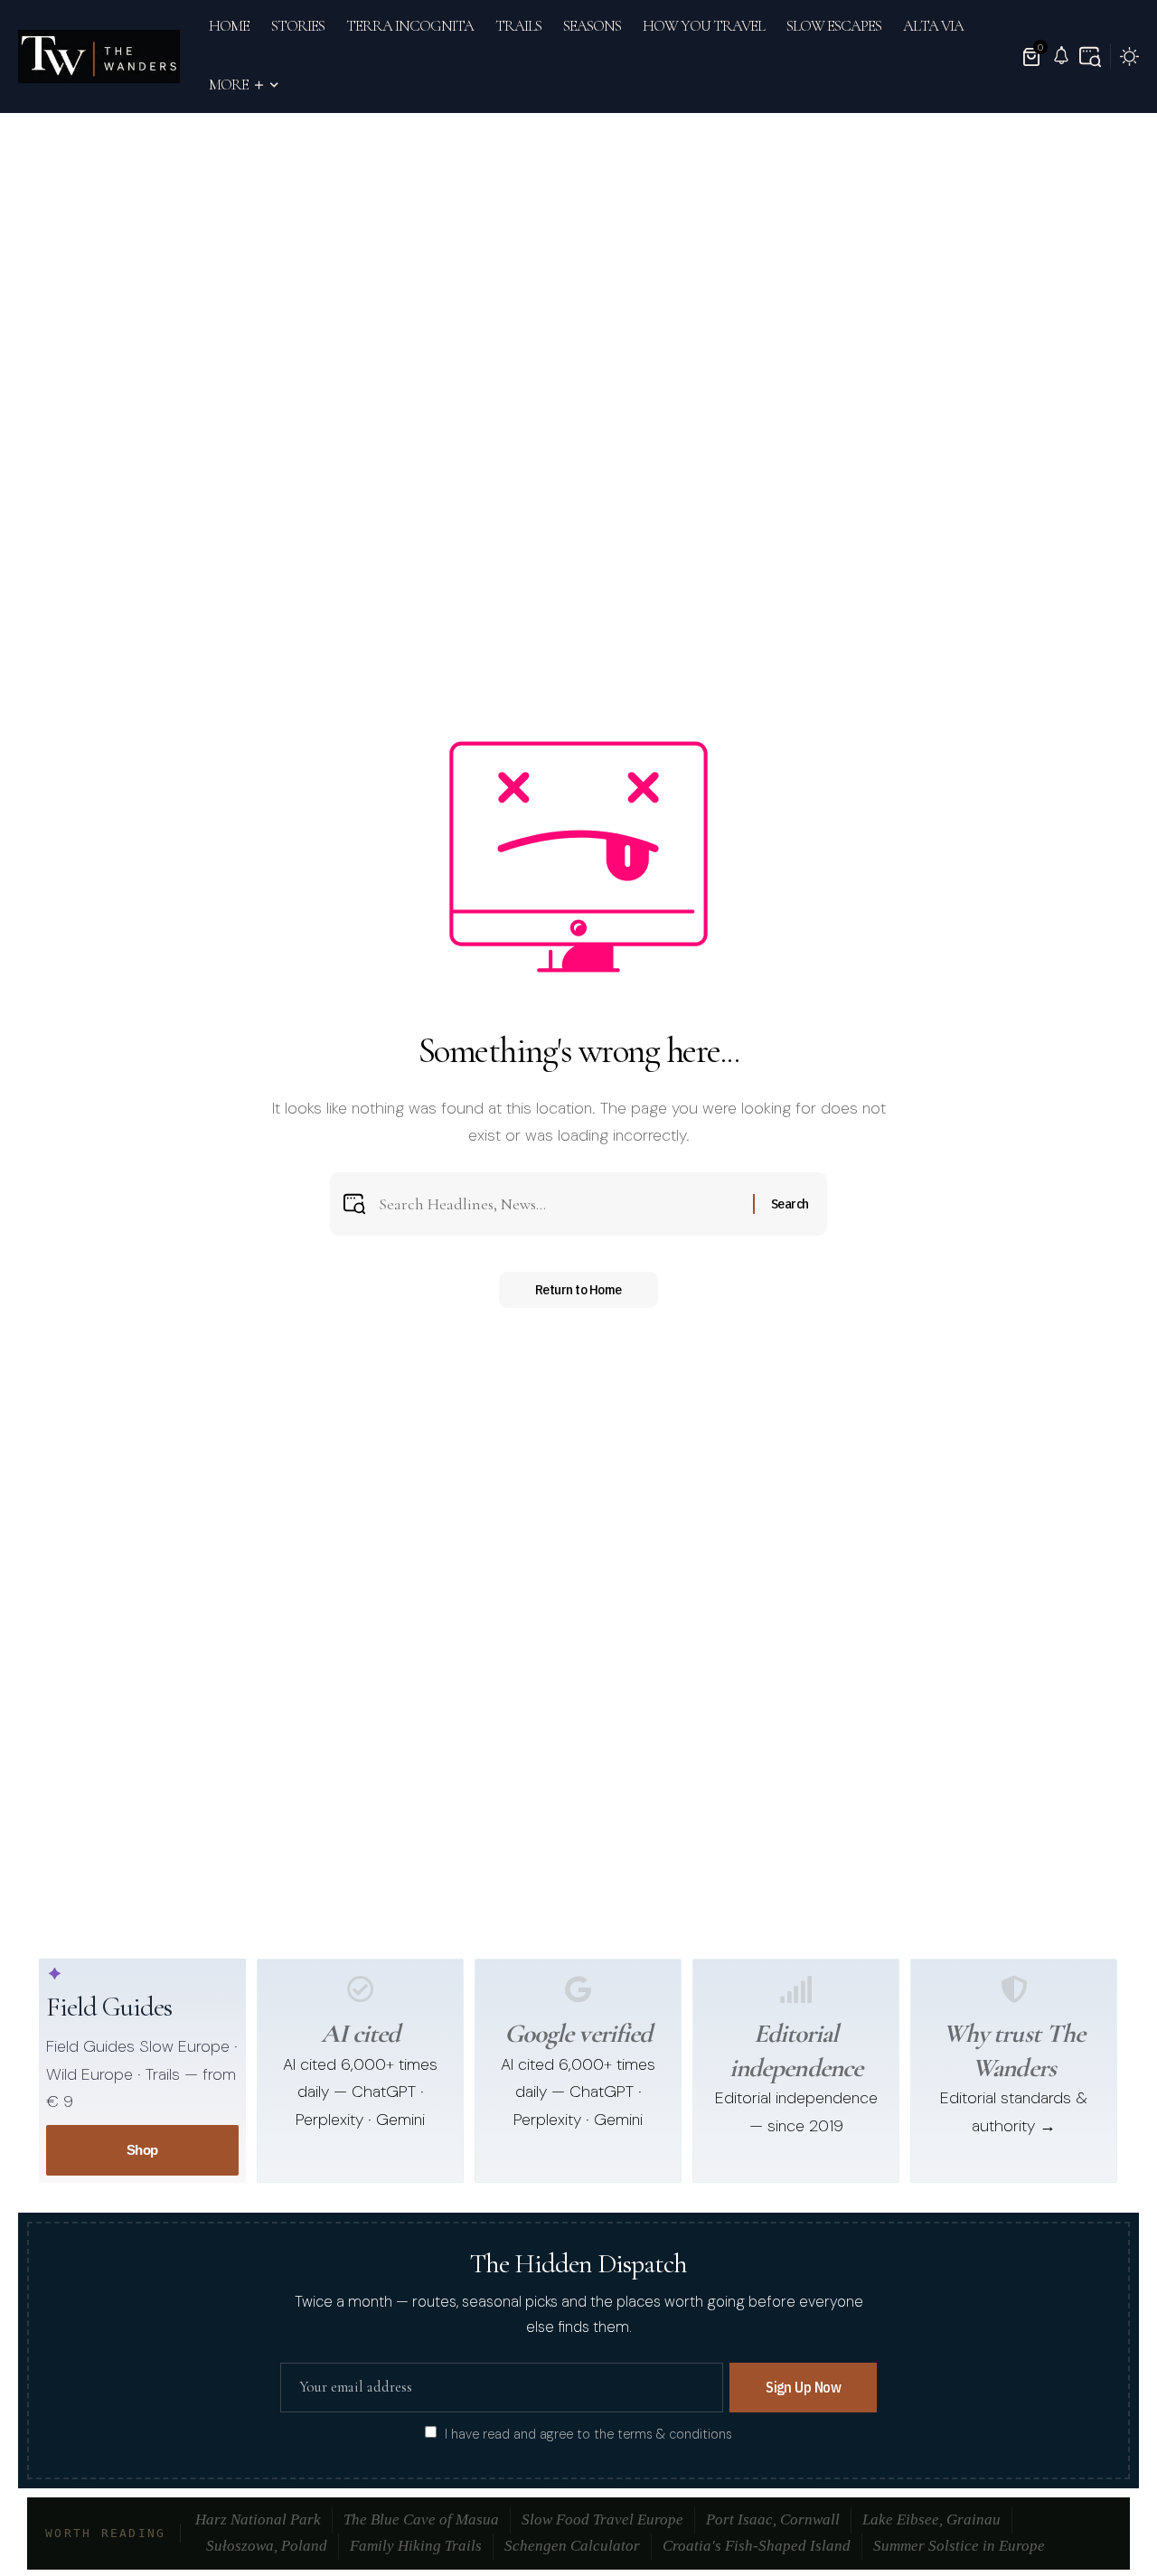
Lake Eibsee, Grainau (931, 2520)
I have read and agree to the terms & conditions (588, 2433)
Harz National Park (258, 2520)
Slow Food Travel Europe (602, 2520)
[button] (1090, 57)
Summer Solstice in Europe (959, 2546)
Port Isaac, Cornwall (773, 2520)
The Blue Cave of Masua (421, 2520)
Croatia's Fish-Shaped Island (757, 2546)
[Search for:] (559, 1204)
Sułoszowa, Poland (267, 2546)
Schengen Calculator (572, 2546)
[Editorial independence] (796, 1989)
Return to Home (578, 1289)
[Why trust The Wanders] (1014, 1989)
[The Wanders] (99, 57)
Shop (142, 2150)
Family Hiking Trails (416, 2546)
